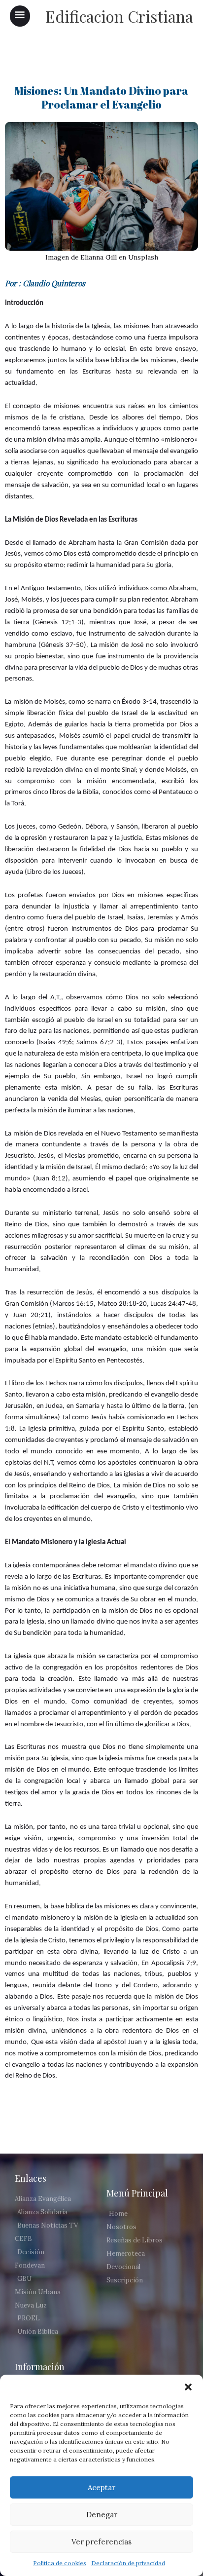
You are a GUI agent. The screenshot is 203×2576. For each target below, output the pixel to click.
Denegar (102, 2515)
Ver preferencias (101, 2542)
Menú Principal (137, 2193)
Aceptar (101, 2487)
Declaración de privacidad (128, 2563)
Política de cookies (60, 2563)
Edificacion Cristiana (119, 16)
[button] (188, 2387)
